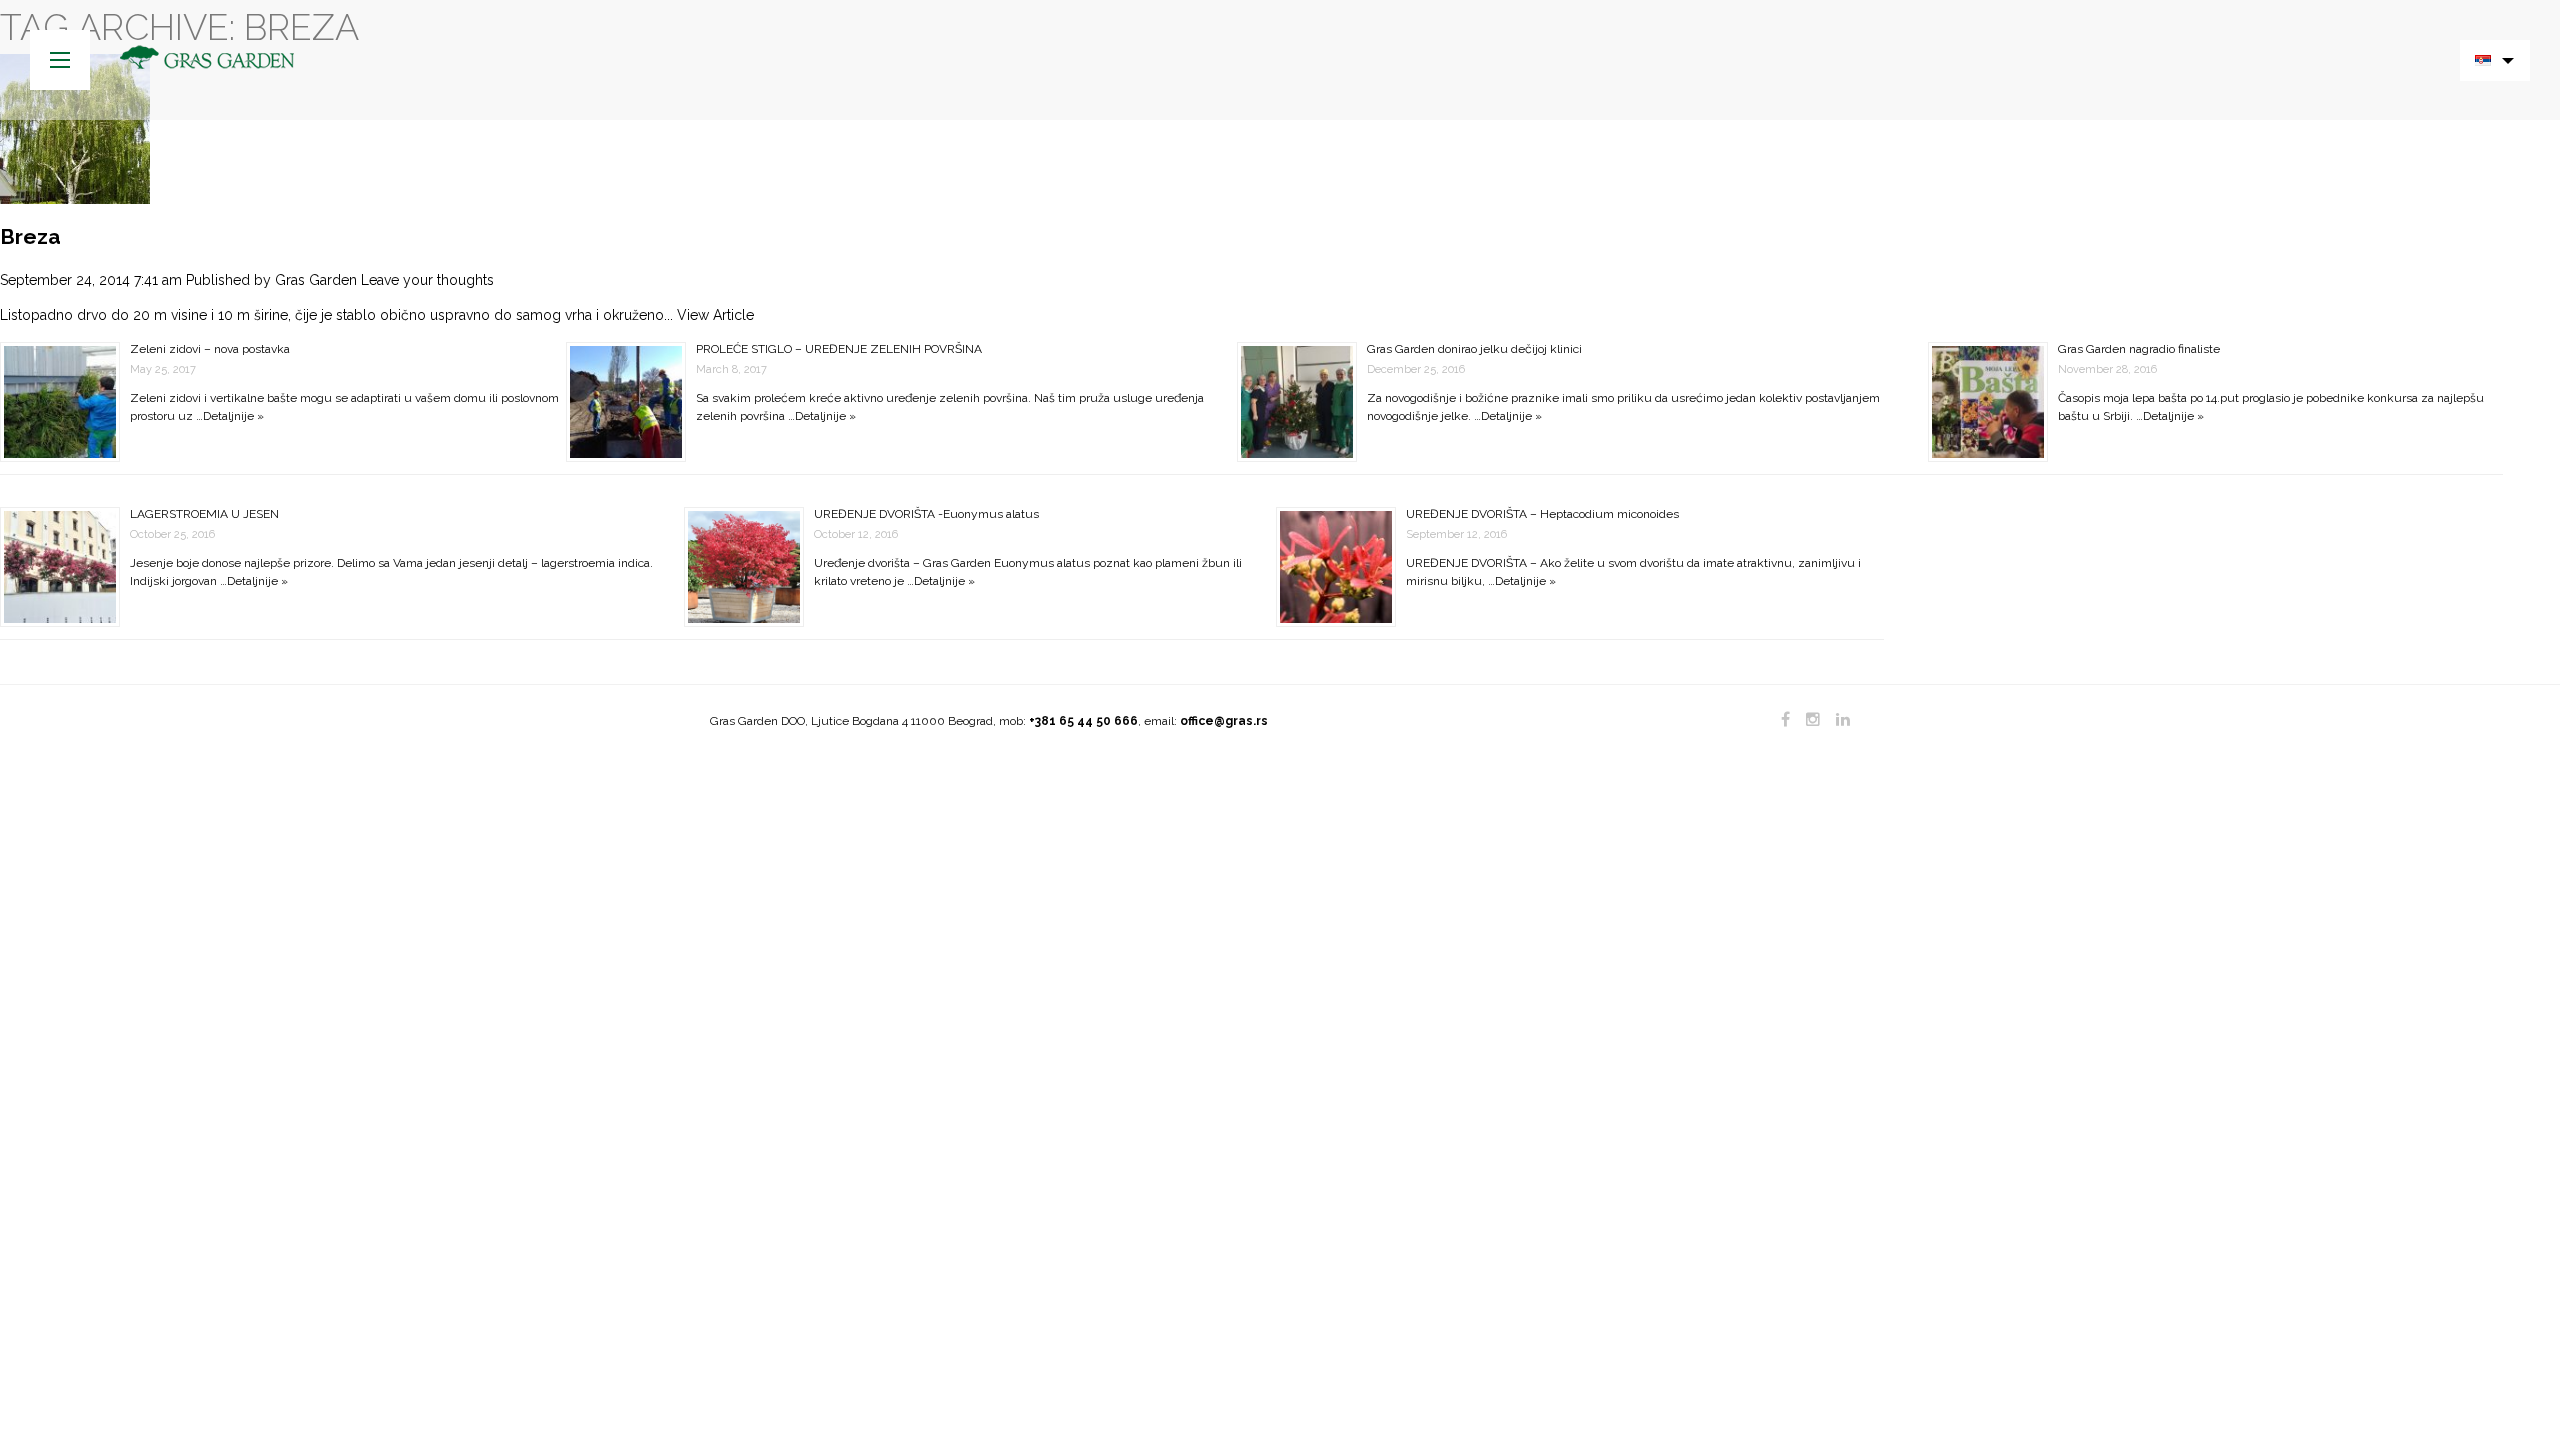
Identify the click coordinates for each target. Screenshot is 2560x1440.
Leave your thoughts (427, 280)
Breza (30, 236)
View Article (715, 315)
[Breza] (75, 128)
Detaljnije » (233, 416)
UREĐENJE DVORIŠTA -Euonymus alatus (926, 514)
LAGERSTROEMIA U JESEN (204, 514)
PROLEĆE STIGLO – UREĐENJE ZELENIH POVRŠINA (839, 349)
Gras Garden (316, 280)
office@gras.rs (1224, 721)
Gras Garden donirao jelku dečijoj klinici (1474, 349)
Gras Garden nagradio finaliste (2139, 349)
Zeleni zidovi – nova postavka (210, 349)
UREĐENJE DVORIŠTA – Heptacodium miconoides (1542, 514)
